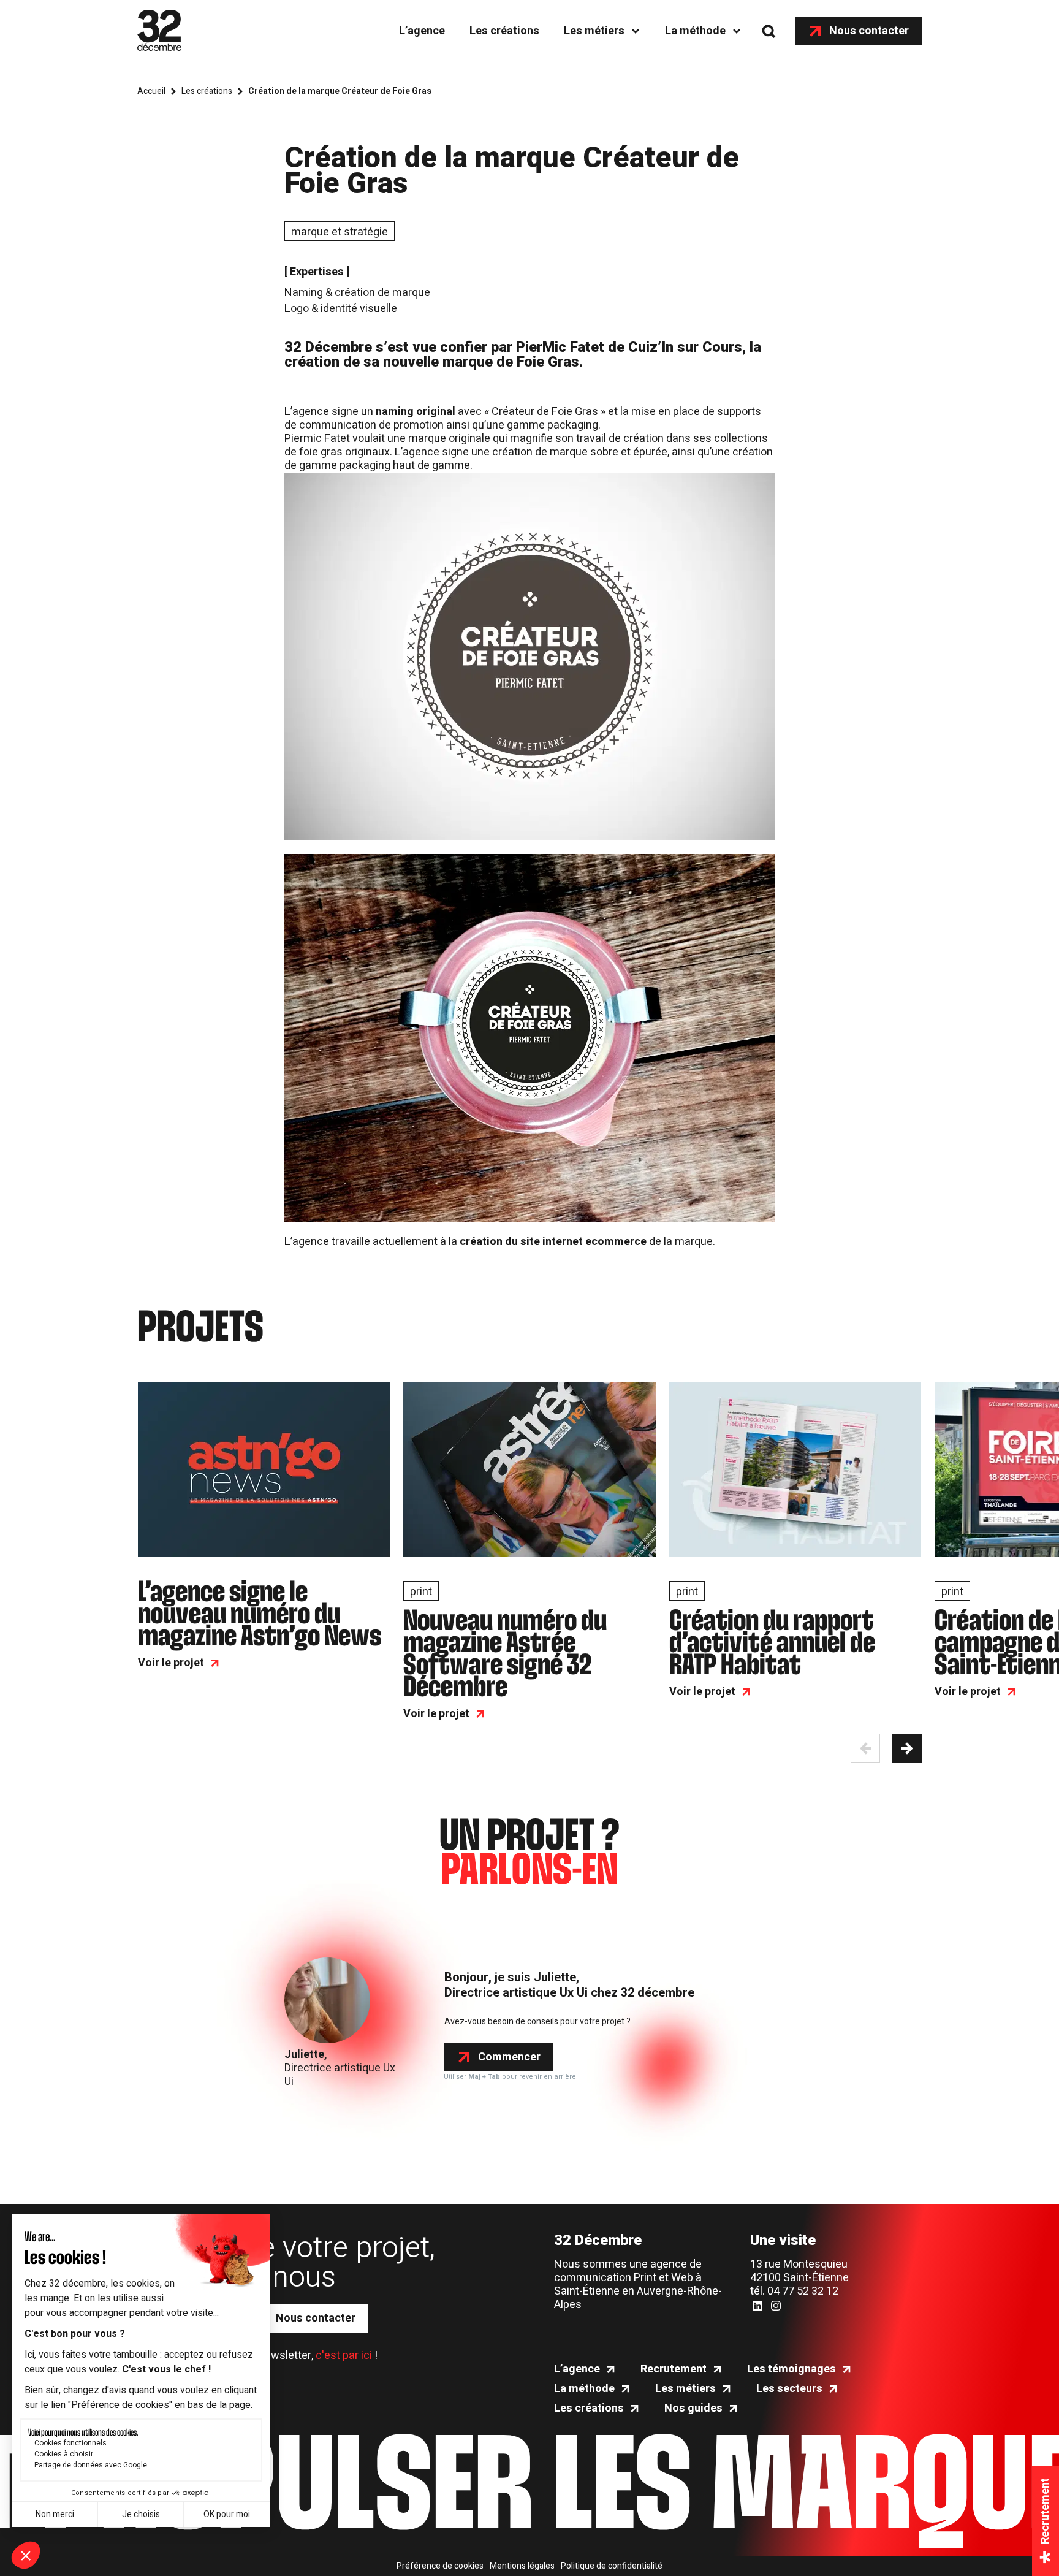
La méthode (695, 31)
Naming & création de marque (357, 293)
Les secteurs (789, 2389)
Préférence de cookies (440, 2566)
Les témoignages (791, 2369)
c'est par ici (344, 2356)
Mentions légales (522, 2566)
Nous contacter (869, 31)
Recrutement (674, 2369)
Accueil (151, 91)
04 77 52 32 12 (803, 2291)
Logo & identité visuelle (341, 309)
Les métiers (594, 31)
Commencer (509, 2057)
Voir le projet (171, 1663)
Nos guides (693, 2409)
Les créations (504, 31)
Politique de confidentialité (612, 2566)
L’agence (422, 31)
